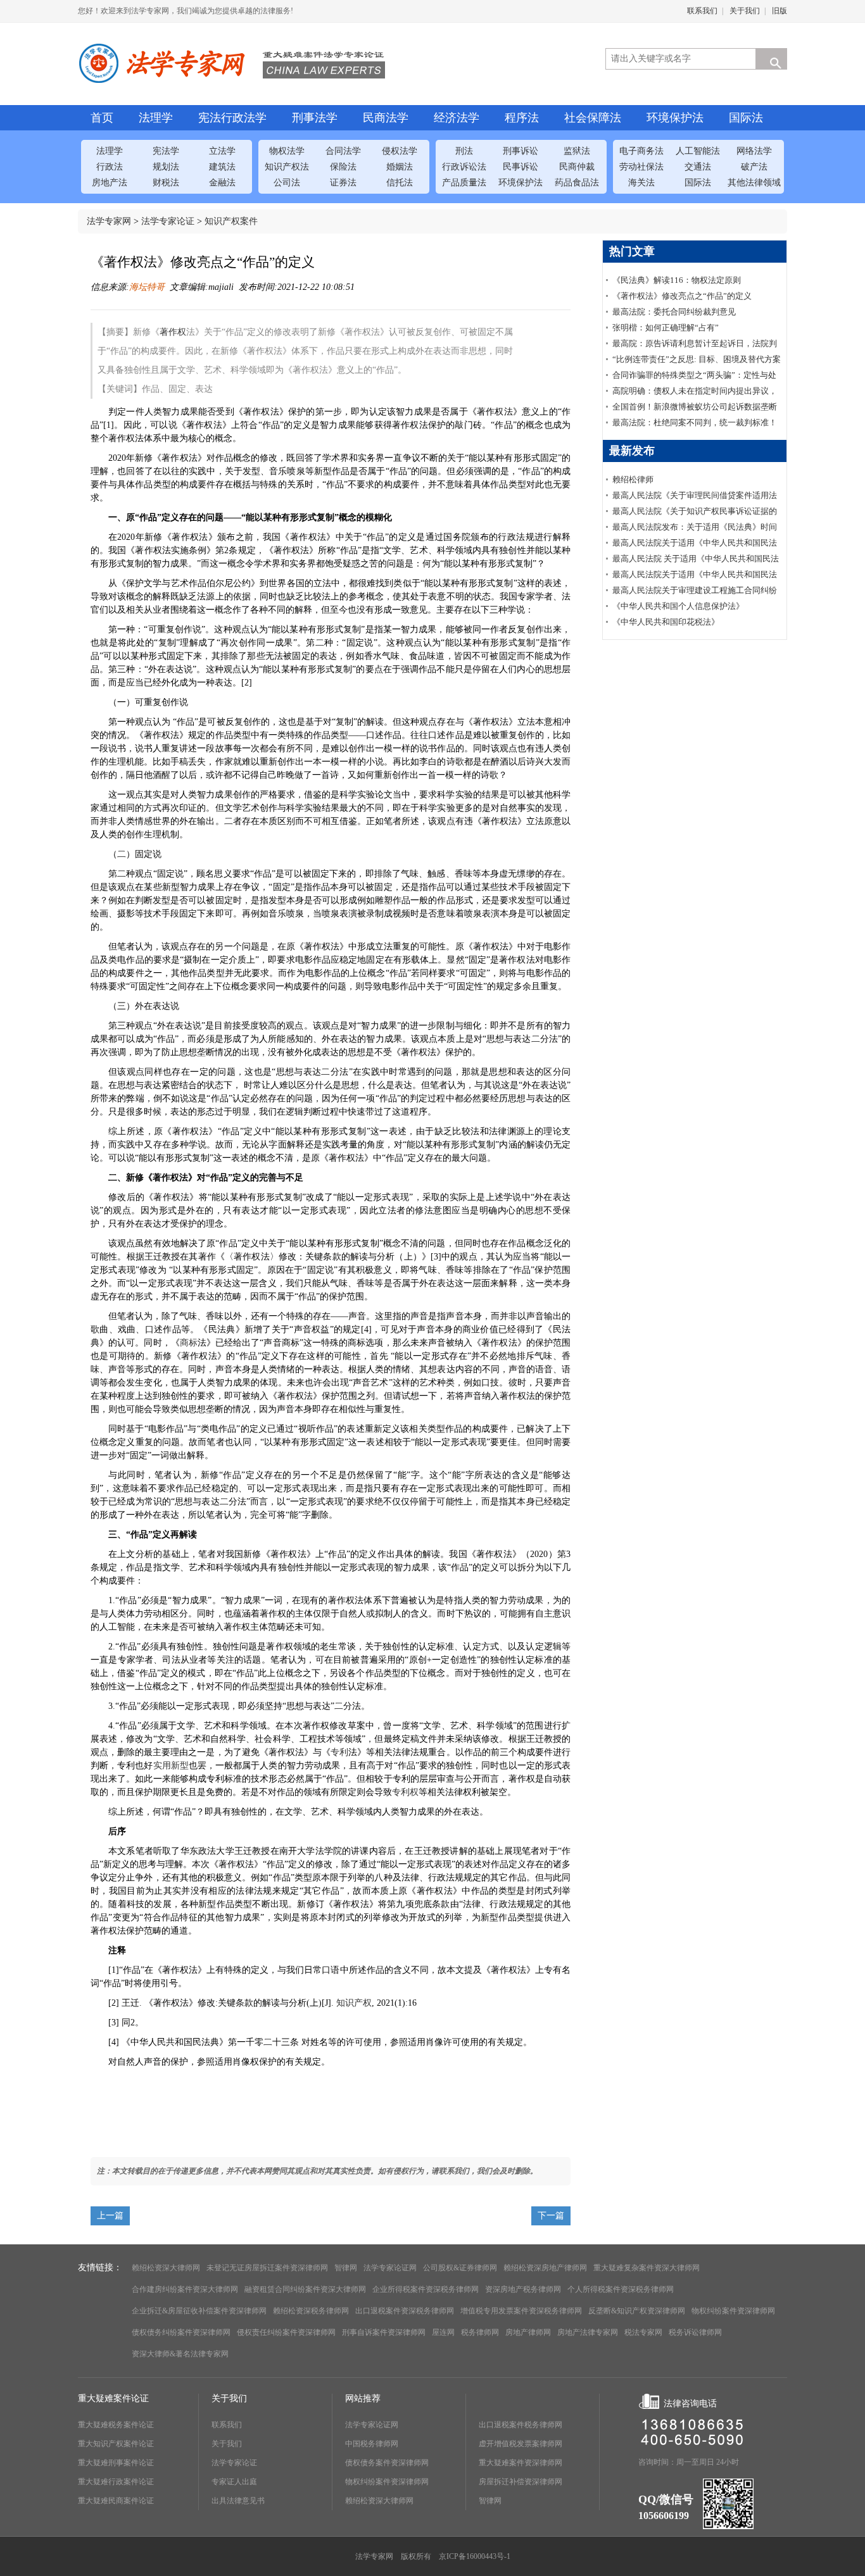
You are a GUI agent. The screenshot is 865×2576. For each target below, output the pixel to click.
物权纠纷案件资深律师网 (733, 2311)
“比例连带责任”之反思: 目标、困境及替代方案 (697, 359)
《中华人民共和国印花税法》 (666, 622)
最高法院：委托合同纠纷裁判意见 (674, 312)
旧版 (780, 11)
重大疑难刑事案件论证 (116, 2463)
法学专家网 (109, 221)
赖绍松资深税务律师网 (311, 2311)
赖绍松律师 (633, 479)
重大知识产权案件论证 (116, 2444)
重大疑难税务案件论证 (116, 2425)
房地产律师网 (528, 2332)
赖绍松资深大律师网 (166, 2268)
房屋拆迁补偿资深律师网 (521, 2482)
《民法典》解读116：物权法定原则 (677, 280)
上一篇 (110, 2216)
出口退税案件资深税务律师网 (405, 2311)
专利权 (405, 1792)
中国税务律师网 (372, 2444)
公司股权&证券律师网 (460, 2268)
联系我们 (702, 11)
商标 (189, 1343)
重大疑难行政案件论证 (116, 2482)
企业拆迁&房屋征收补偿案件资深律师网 (199, 2311)
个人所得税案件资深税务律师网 (621, 2289)
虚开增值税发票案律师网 (521, 2444)
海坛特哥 (147, 287)
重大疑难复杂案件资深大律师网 (647, 2268)
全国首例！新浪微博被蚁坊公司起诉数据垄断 (695, 407)
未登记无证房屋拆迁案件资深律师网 (267, 2268)
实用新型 (171, 1766)
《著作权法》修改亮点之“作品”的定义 (682, 296)
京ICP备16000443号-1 (475, 2556)
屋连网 (443, 2332)
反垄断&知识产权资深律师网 (637, 2311)
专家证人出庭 (234, 2482)
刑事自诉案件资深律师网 (384, 2332)
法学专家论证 (168, 221)
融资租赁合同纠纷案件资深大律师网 (305, 2289)
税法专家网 (643, 2332)
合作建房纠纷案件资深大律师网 (185, 2289)
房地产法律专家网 (588, 2332)
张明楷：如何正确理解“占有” (666, 328)
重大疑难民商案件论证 (116, 2501)
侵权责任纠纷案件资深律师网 (286, 2332)
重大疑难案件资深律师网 (521, 2463)
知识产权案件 (231, 221)
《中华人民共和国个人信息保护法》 (678, 606)
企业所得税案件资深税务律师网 (426, 2289)
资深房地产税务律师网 (523, 2289)
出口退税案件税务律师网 (521, 2425)
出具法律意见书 (238, 2501)
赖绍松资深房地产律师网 (545, 2268)
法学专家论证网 (390, 2268)
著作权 (173, 332)
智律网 (346, 2268)
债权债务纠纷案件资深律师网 (181, 2332)
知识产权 (354, 2003)
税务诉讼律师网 (695, 2332)
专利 (339, 1752)
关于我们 (745, 11)
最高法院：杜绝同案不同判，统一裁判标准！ (695, 422)
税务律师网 (480, 2332)
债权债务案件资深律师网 (387, 2463)
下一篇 (551, 2216)
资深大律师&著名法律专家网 (180, 2354)
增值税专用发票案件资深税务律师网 (521, 2311)
